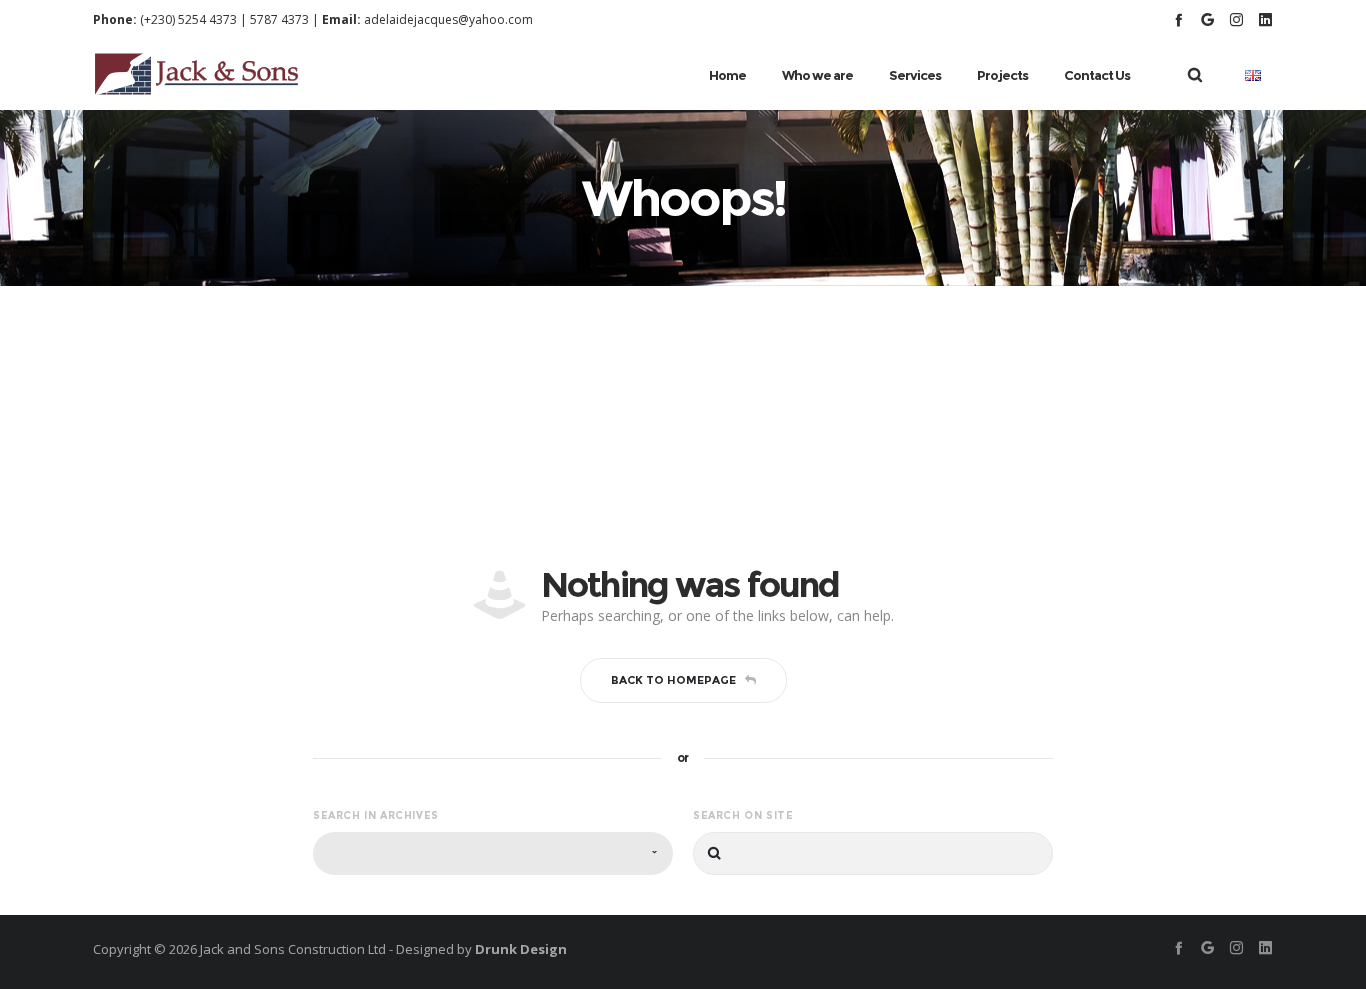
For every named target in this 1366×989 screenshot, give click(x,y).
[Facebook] (1178, 19)
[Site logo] (196, 75)
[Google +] (1207, 19)
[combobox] (493, 853)
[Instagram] (1236, 19)
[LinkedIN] (1265, 19)
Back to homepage (673, 680)
